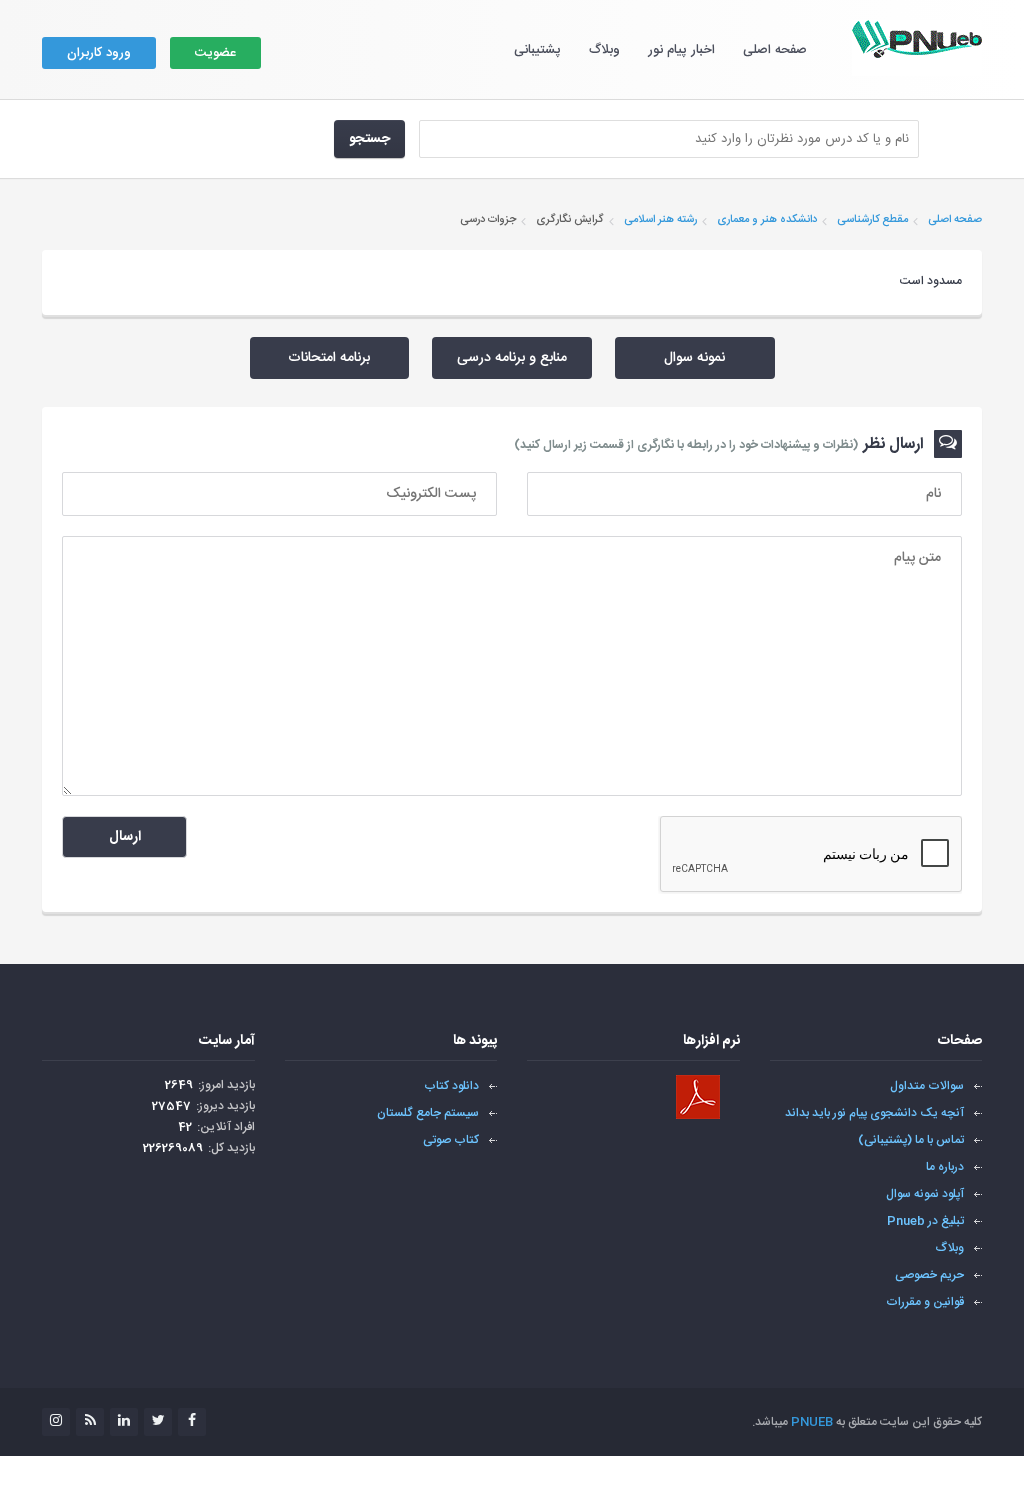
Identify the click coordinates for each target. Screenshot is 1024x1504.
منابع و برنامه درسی (512, 358)
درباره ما (945, 1167)
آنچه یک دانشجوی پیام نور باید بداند (874, 1113)
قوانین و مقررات (925, 1302)
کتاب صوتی (451, 1140)
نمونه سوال (694, 358)
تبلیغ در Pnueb (925, 1221)
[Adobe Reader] (698, 1097)
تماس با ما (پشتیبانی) (911, 1140)
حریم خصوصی (929, 1275)
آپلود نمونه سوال (925, 1194)
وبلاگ (604, 50)
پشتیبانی (537, 50)
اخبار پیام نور (681, 50)
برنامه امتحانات (329, 358)
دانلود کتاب (451, 1086)
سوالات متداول (927, 1086)
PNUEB (812, 1422)
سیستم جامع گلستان (428, 1113)
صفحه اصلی (775, 50)
